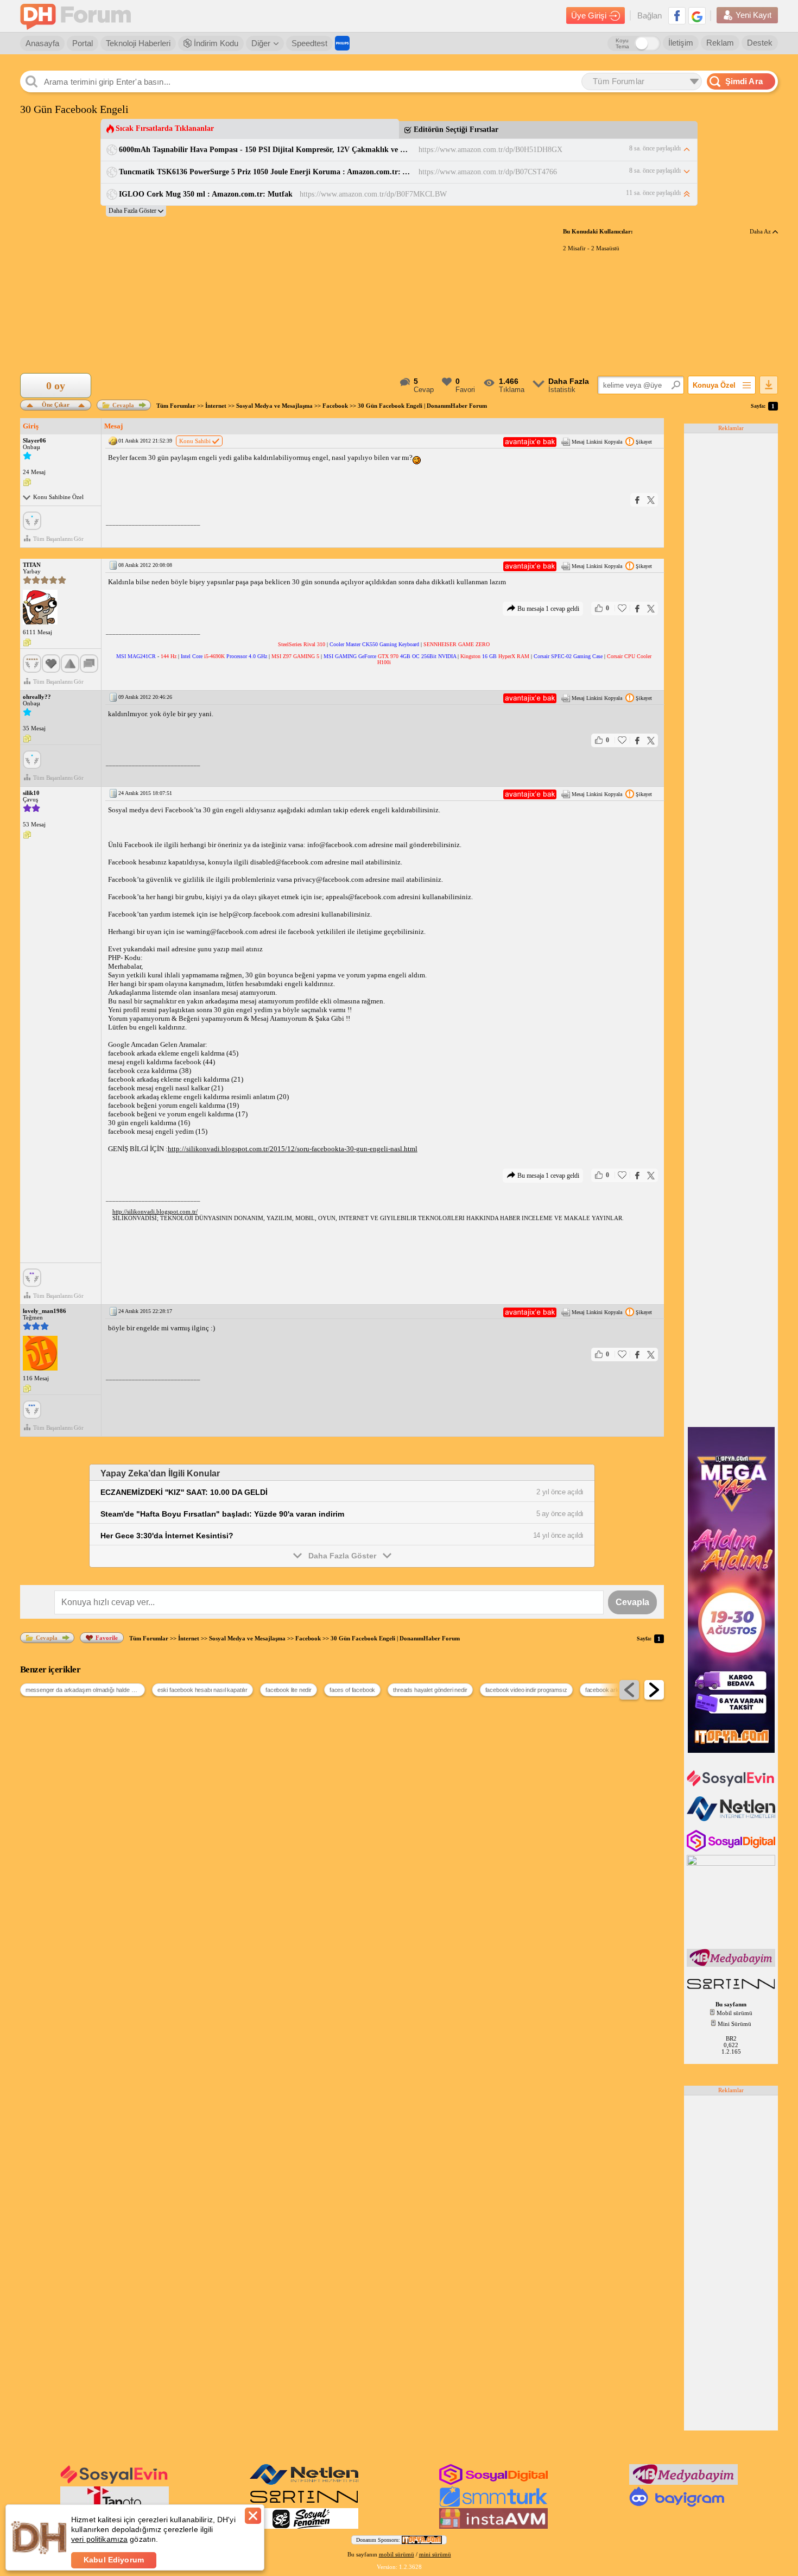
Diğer (261, 43)
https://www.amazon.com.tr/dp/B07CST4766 (488, 172)
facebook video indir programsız (526, 1690)
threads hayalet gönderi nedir (430, 1690)
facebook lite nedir (289, 1690)
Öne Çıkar (56, 404)
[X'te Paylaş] (651, 500)
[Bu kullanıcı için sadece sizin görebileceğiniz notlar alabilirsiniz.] (27, 483)
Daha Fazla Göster (342, 1556)
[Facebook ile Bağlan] (677, 16)
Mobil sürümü (734, 2013)
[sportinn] (732, 1990)
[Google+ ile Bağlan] (697, 16)
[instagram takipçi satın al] (732, 1849)
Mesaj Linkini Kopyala (597, 442)
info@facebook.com (337, 845)
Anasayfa (42, 43)
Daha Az (761, 231)
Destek (760, 43)
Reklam (720, 43)
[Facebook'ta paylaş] (637, 500)
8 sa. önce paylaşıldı (655, 148)
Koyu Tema (622, 43)
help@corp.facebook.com (257, 914)
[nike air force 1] (304, 2505)
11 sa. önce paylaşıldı (653, 193)
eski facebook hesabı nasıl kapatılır (202, 1690)
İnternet (216, 406)
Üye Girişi (589, 15)
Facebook (335, 406)
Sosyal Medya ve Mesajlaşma (274, 406)
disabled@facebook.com (287, 862)
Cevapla (123, 405)
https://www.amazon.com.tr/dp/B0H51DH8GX (490, 150)
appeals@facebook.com (361, 897)
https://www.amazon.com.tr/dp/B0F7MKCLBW (373, 194)
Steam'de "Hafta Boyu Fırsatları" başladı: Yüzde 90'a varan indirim (222, 1514)
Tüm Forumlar (176, 406)
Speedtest (309, 43)
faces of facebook (352, 1690)
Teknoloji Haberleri (138, 43)
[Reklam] (342, 43)
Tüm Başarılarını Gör (58, 539)
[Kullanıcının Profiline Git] (40, 608)
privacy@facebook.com (329, 879)
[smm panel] (732, 1965)
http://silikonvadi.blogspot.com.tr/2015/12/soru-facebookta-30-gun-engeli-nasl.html (293, 1149)
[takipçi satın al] (732, 1785)
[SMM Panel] (493, 2505)
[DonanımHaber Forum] (78, 16)
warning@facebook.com (222, 932)
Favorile (107, 1638)
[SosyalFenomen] (304, 2527)
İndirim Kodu (215, 43)
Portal (83, 43)
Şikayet (644, 442)
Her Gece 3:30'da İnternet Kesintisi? (167, 1536)
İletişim (681, 43)
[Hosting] (732, 1819)
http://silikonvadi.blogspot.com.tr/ (155, 1211)
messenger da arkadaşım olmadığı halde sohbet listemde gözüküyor (85, 1690)
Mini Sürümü (734, 2024)
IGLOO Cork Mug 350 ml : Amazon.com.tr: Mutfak (206, 194)
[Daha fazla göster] (136, 211)
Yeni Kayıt (753, 15)
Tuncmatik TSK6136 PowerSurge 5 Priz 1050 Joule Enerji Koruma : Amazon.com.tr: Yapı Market (265, 172)
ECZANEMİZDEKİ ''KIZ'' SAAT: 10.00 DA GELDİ (184, 1492)
